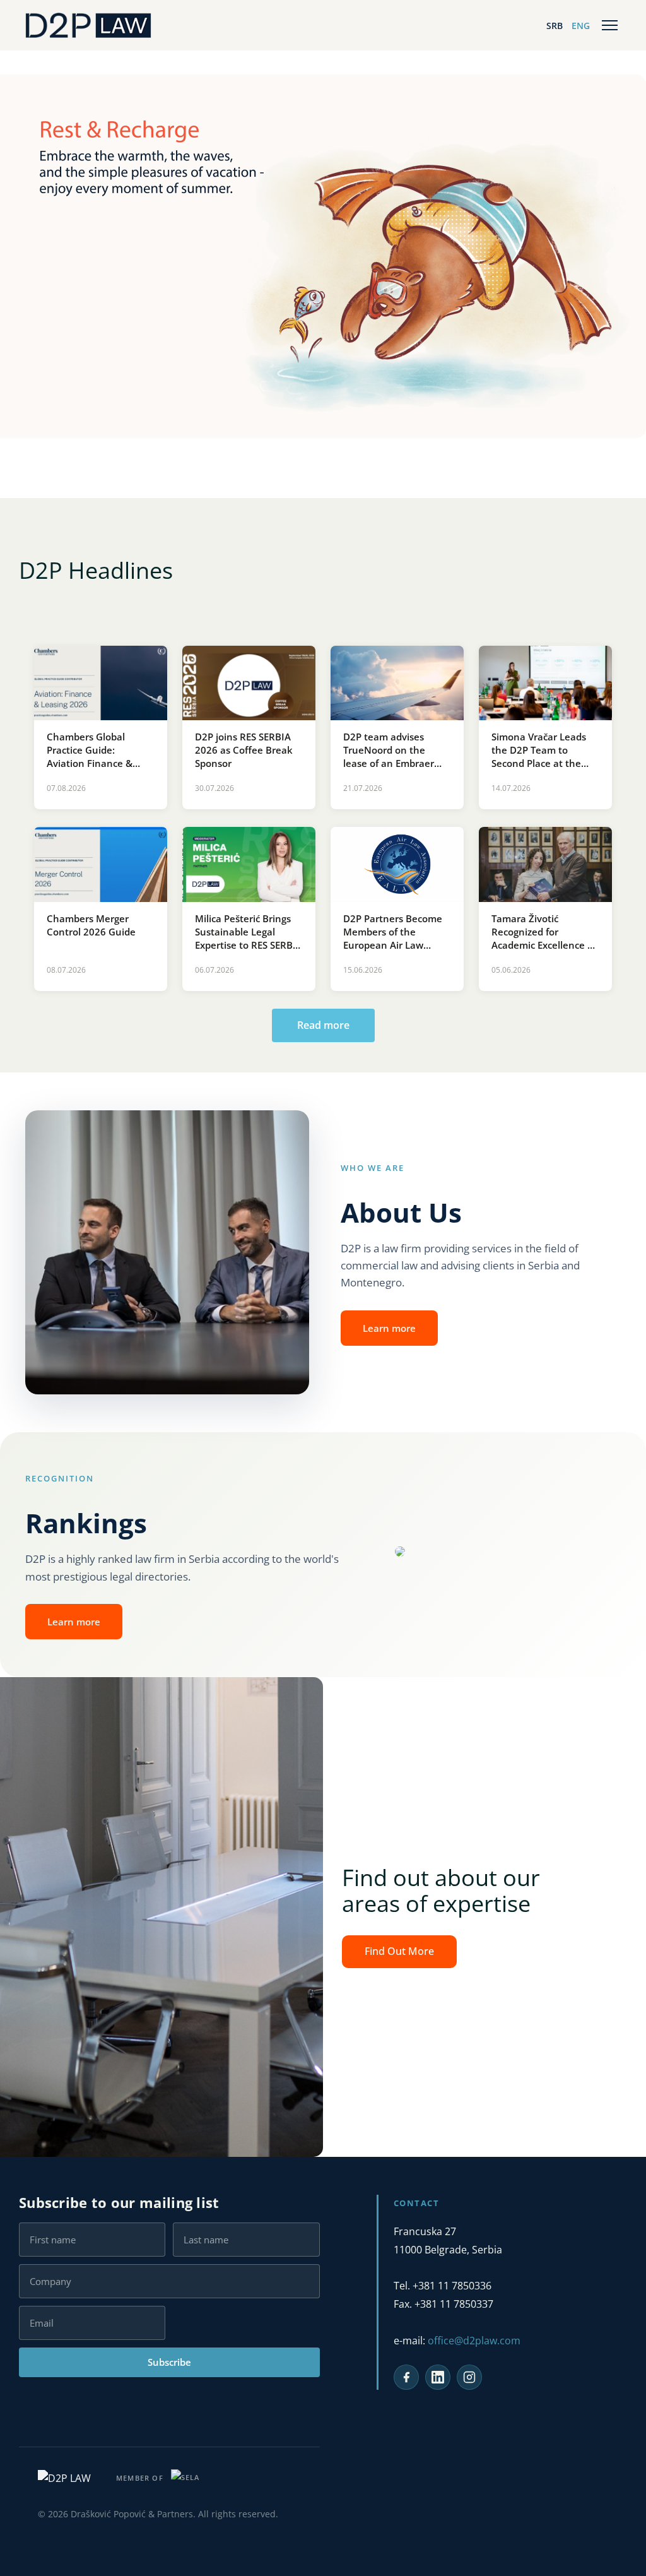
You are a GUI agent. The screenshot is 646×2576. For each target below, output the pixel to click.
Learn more (389, 1328)
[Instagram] (469, 2377)
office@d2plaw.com (474, 2341)
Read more (323, 1025)
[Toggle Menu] (610, 25)
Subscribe (169, 2362)
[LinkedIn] (438, 2377)
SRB (555, 26)
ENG (581, 26)
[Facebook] (406, 2377)
